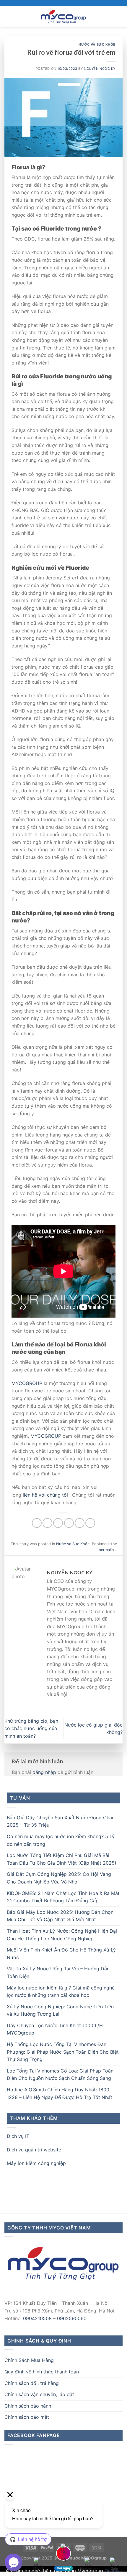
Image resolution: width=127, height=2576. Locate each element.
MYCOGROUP (27, 1383)
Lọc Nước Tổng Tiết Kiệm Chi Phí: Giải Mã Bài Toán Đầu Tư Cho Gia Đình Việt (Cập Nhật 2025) (62, 1859)
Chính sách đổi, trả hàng (32, 2383)
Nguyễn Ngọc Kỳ (100, 69)
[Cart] (120, 16)
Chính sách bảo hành (28, 2406)
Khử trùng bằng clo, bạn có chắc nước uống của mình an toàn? (31, 1728)
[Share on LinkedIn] (90, 1523)
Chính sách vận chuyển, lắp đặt (39, 2394)
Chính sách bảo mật (27, 2417)
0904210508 (37, 2318)
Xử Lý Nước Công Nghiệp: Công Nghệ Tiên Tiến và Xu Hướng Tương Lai (60, 2010)
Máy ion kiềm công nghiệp (36, 2163)
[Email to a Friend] (69, 1523)
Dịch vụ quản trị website (34, 2150)
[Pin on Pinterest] (80, 1523)
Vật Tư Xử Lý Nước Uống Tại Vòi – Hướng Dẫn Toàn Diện (58, 1972)
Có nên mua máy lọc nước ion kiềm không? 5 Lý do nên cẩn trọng (61, 1840)
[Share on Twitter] (58, 1523)
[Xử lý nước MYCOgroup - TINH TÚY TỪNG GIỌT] (63, 16)
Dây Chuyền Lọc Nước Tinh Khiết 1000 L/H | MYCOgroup (56, 2029)
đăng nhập (44, 1772)
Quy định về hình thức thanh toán (42, 2372)
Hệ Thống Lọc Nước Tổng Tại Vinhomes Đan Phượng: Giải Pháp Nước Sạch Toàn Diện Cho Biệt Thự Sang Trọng (63, 2052)
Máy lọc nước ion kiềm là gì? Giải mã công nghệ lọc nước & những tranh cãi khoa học (61, 1992)
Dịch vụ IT (18, 2136)
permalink (107, 1550)
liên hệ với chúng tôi (45, 1495)
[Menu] (8, 16)
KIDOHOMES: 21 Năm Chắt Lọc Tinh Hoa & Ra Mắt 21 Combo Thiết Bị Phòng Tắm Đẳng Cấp (63, 1897)
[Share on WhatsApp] (37, 1523)
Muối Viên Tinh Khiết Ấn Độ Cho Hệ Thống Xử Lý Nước (61, 1954)
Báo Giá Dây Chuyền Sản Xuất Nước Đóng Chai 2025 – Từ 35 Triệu (60, 1821)
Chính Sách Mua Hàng (29, 2360)
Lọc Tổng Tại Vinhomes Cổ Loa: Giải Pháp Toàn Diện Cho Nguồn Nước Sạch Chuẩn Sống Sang (60, 2075)
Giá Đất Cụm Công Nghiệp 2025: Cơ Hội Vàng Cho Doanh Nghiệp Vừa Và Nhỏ (59, 1878)
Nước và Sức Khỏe (97, 44)
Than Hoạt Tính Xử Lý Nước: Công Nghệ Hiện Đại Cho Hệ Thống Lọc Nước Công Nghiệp (62, 1935)
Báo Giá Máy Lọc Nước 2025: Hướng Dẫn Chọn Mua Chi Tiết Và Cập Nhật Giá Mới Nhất (60, 1916)
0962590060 (72, 2318)
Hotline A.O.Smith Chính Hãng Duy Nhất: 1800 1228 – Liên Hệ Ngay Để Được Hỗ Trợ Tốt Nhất (60, 2093)
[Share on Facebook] (47, 1523)
